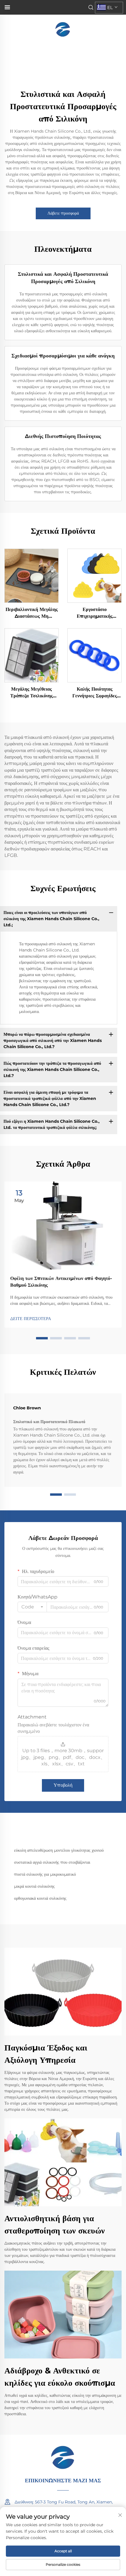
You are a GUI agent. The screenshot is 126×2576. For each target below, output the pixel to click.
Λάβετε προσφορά (63, 213)
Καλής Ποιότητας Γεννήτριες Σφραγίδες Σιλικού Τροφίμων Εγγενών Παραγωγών (95, 693)
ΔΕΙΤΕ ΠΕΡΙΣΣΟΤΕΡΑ (31, 1319)
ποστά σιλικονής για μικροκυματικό (45, 1874)
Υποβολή (63, 1785)
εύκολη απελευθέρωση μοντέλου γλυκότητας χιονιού (59, 1850)
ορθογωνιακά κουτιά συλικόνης (40, 1898)
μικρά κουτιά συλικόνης (34, 1886)
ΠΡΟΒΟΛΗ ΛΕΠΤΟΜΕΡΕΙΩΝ (32, 576)
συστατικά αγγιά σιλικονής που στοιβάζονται (52, 1862)
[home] (63, 29)
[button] (42, 1338)
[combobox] (32, 1607)
